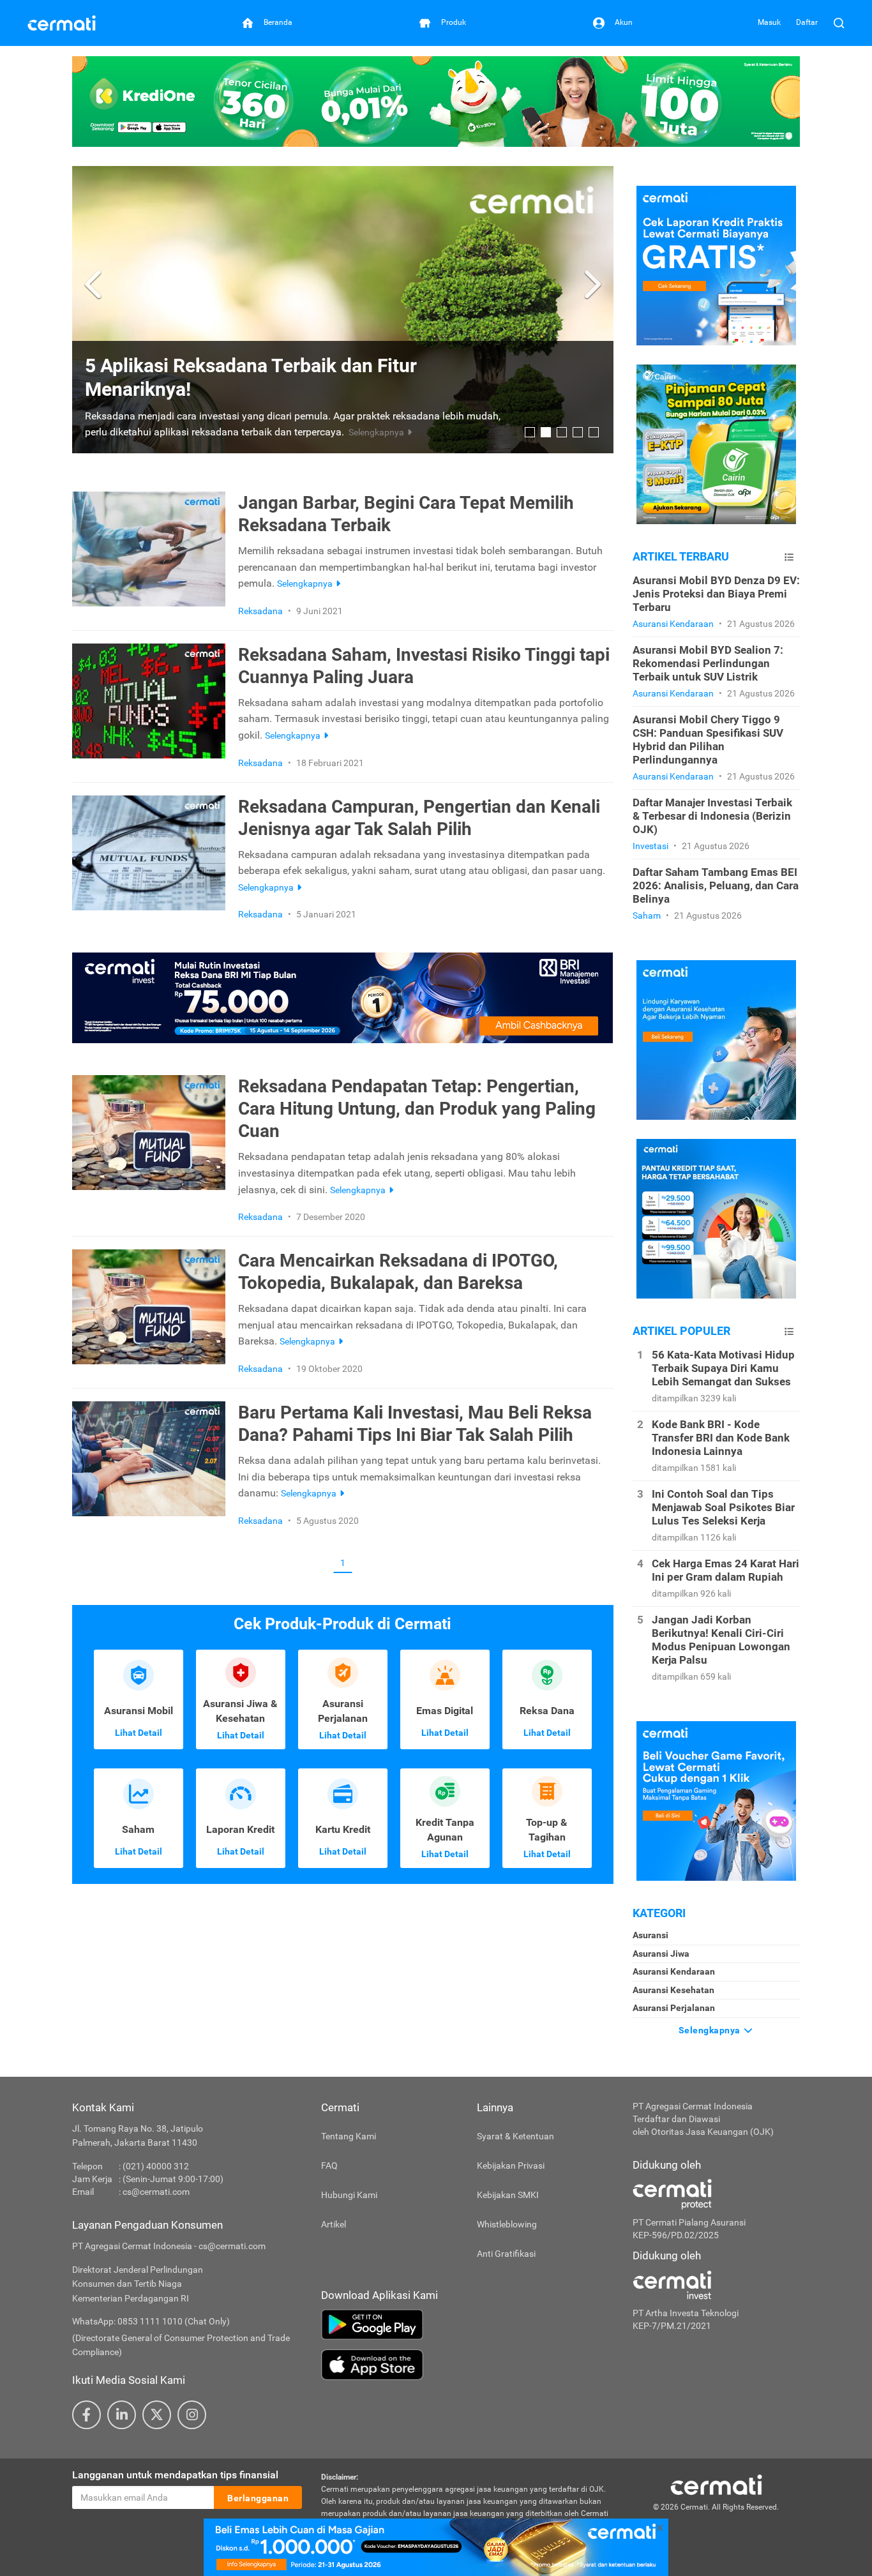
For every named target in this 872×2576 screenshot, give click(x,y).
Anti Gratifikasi (506, 2254)
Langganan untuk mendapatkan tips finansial (175, 2475)
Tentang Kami (349, 2136)
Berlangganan (258, 2498)
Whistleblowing (507, 2224)
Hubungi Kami (349, 2195)
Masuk (769, 22)
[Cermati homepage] (716, 2484)
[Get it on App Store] (467, 2365)
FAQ (329, 2165)
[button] (95, 285)
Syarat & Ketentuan (515, 2136)
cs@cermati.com (156, 2192)
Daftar (807, 22)
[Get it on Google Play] (467, 2324)
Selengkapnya (711, 2030)
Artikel (334, 2224)
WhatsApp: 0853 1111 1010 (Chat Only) (151, 2321)
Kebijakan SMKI (508, 2195)
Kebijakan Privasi (511, 2165)
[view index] (789, 557)
